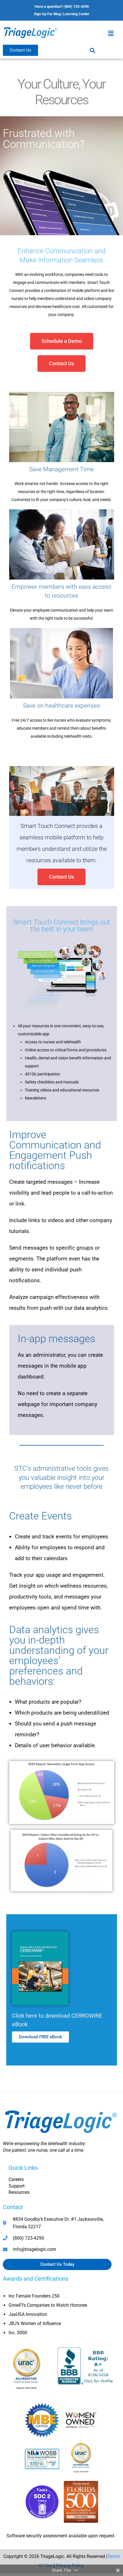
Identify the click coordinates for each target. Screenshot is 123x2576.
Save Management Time (61, 469)
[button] (111, 33)
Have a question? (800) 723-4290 (62, 6)
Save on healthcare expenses (61, 706)
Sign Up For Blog (47, 14)
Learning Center (76, 14)
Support (17, 2186)
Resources (19, 2192)
